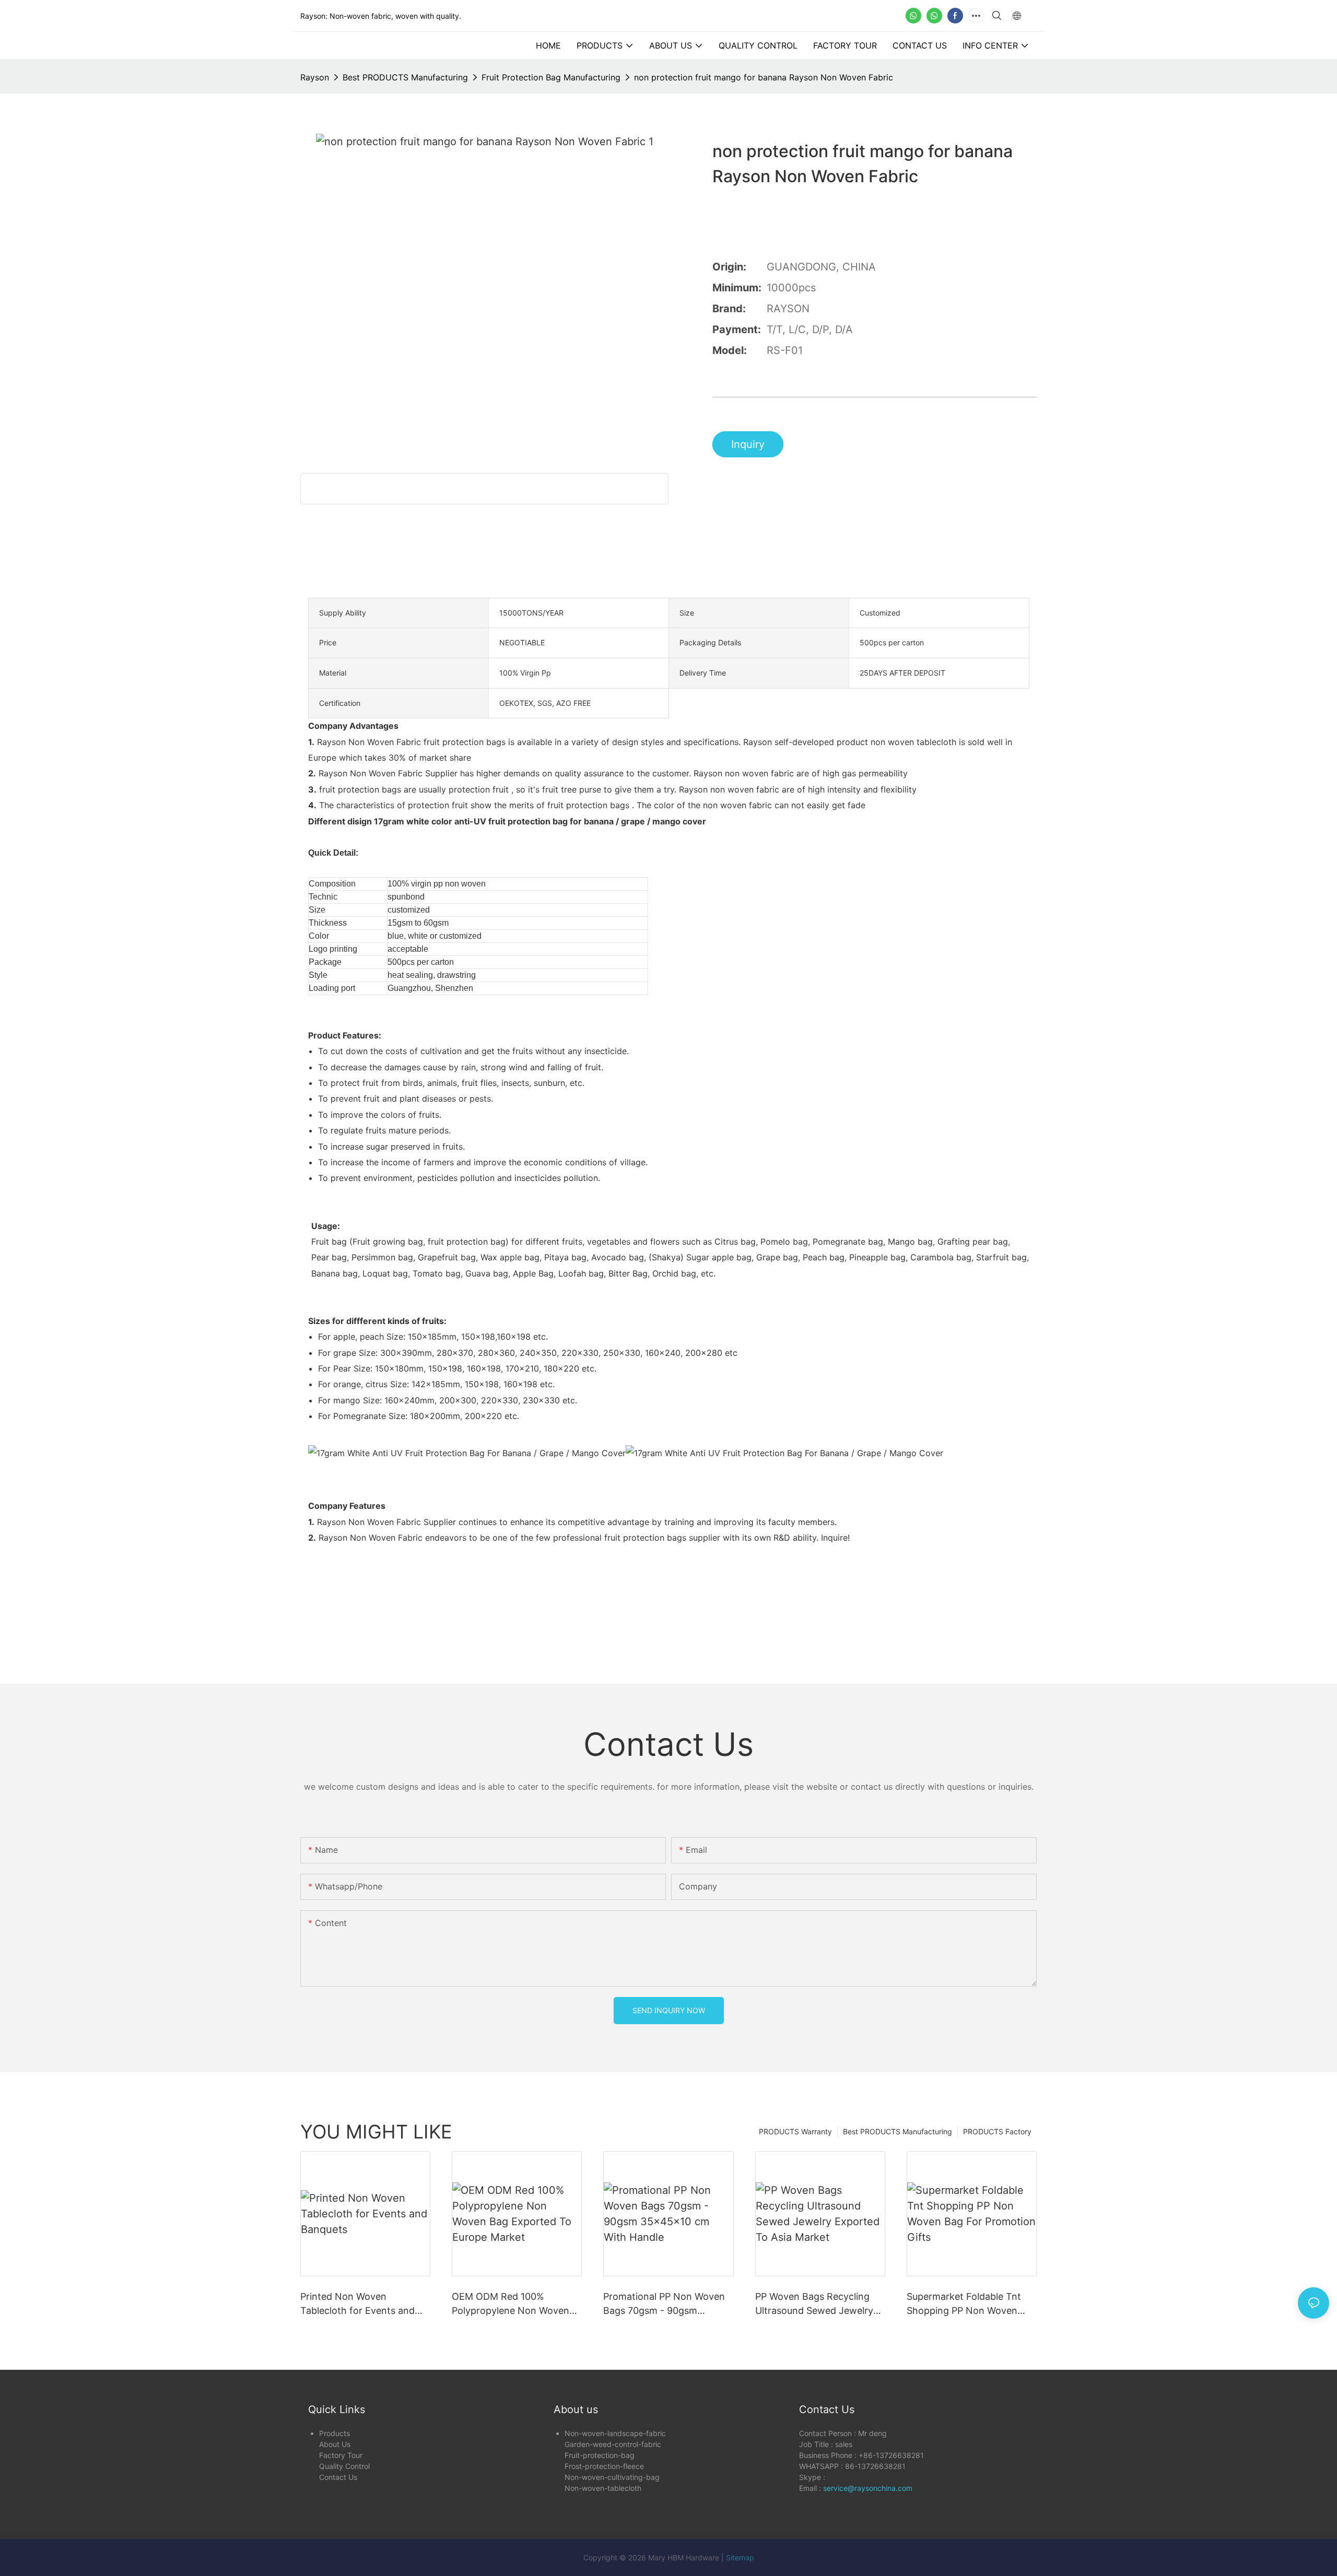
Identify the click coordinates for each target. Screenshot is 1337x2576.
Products (335, 2433)
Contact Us (338, 2477)
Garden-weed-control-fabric (613, 2444)
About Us (335, 2444)
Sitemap (740, 2557)
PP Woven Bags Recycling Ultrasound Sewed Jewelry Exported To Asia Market (814, 2304)
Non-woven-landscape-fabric (615, 2433)
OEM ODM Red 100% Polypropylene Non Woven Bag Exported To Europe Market (511, 2304)
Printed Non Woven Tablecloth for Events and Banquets (357, 2304)
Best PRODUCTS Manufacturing (405, 77)
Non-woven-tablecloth (603, 2488)
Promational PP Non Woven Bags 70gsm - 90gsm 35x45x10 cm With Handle (664, 2304)
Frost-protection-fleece (604, 2466)
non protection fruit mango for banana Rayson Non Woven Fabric (764, 77)
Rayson (315, 77)
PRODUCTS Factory (997, 2131)
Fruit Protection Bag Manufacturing (551, 77)
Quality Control (344, 2466)
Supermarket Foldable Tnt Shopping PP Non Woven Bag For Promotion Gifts (964, 2304)
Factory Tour (341, 2455)
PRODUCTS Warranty (795, 2131)
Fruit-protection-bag (600, 2455)
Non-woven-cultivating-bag (612, 2477)
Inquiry (748, 444)
